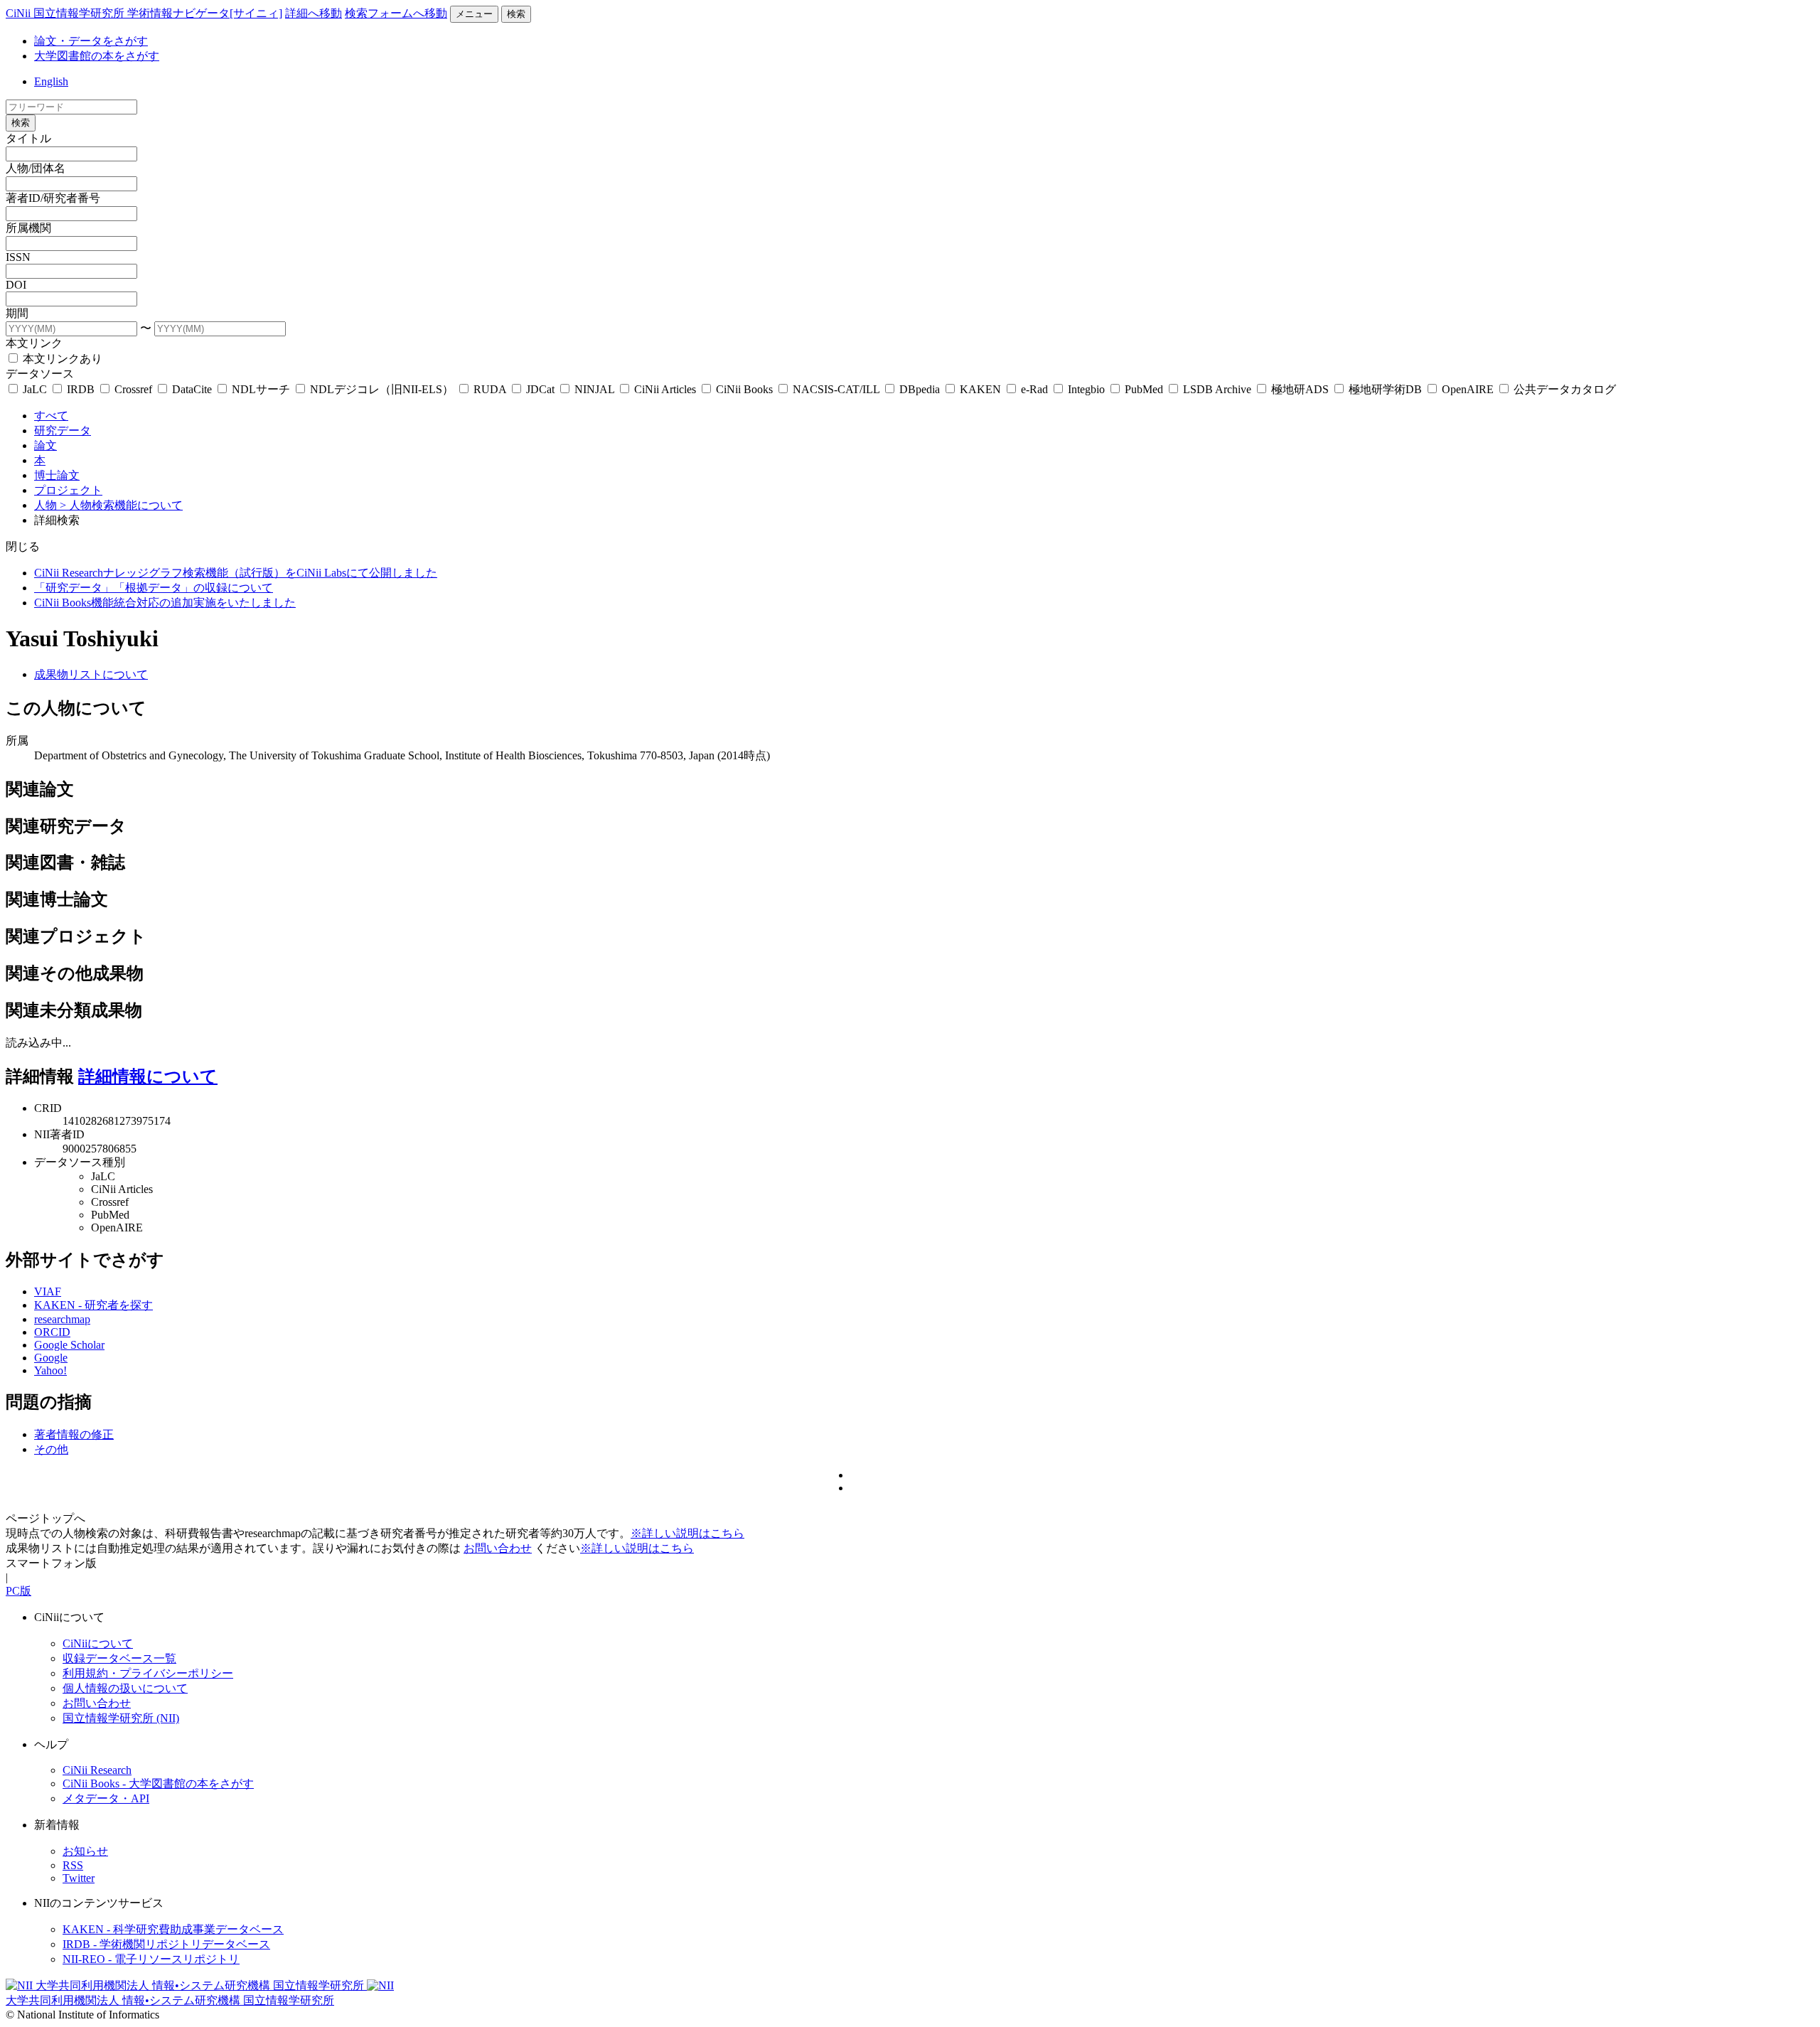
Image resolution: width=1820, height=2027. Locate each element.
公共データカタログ (1563, 389)
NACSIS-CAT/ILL (836, 389)
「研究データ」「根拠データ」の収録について (154, 588)
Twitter (79, 1878)
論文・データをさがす (91, 41)
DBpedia (920, 389)
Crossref (133, 389)
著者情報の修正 (74, 1434)
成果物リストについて (91, 674)
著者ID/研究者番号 (53, 198)
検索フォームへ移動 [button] (396, 13)
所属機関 (28, 228)
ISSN (18, 257)
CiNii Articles (665, 389)
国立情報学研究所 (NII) (121, 1718)
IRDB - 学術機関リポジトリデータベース (166, 1944)
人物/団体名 (36, 168)
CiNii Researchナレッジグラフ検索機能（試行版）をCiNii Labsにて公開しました (236, 573)
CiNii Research (97, 1770)
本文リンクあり (61, 359)
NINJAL (594, 389)
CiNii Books (744, 389)
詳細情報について (148, 1076)
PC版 (18, 1591)
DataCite (192, 389)
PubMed (1144, 389)
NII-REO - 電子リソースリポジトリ (151, 1959)
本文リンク (34, 343)
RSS (73, 1865)
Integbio (1086, 389)
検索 (516, 14)
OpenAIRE (1468, 389)
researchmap (62, 1319)
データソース (40, 374)
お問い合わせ (498, 1548)
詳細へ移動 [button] (314, 13)
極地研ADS (1300, 389)
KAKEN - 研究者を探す (93, 1305)
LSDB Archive (1217, 389)
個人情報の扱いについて (125, 1688)
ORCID (52, 1332)
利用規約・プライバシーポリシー (148, 1673)
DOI (16, 285)
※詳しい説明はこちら (687, 1533)
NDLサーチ (261, 389)
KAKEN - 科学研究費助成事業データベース (173, 1929)
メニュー (474, 14)
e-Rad (1034, 389)
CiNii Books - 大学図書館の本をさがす (158, 1783)
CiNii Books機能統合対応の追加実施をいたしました (165, 603)
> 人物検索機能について (121, 505)
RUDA (490, 389)
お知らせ (85, 1851)
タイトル (28, 138)
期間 (17, 313)
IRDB (81, 389)
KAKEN (980, 389)
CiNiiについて (98, 1643)
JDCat (540, 389)
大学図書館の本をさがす (97, 56)
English (51, 81)
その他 (51, 1449)
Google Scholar (69, 1345)
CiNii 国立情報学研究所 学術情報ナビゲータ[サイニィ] (144, 13)
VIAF (48, 1291)
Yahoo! (50, 1370)
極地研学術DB (1385, 389)
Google (51, 1358)
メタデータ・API (106, 1798)
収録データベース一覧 (119, 1658)
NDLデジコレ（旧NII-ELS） (382, 389)
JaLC (35, 389)
